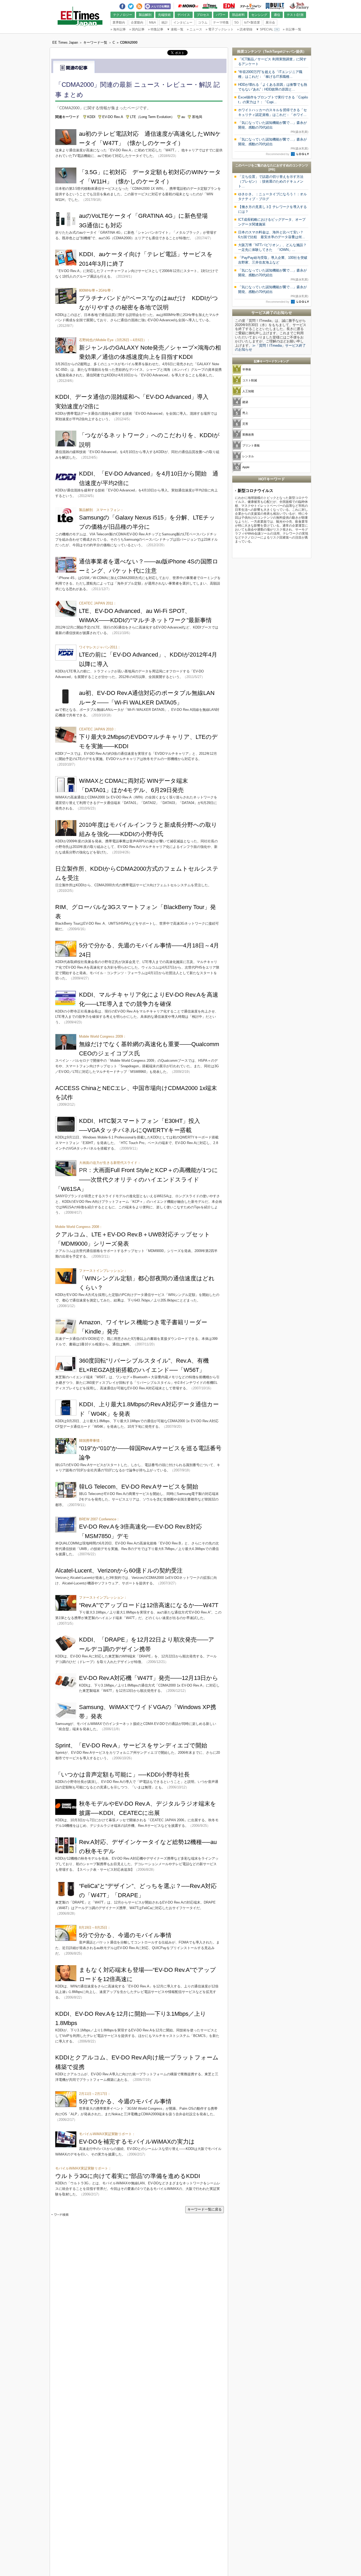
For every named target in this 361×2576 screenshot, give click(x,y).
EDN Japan (229, 6)
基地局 (197, 117)
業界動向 (119, 22)
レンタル (248, 456)
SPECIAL (265, 29)
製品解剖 (145, 15)
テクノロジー (123, 15)
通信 (277, 15)
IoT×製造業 (252, 22)
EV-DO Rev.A (113, 117)
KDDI (91, 117)
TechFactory (299, 6)
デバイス (184, 15)
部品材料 (238, 15)
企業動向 (137, 22)
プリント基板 (251, 445)
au (183, 117)
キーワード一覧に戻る (205, 2209)
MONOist (188, 6)
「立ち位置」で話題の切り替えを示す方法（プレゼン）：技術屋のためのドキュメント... (271, 181)
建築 (245, 402)
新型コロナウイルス (255, 491)
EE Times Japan (210, 6)
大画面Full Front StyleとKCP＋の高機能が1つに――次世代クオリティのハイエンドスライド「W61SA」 (137, 1179)
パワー (221, 15)
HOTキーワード (272, 479)
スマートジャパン (251, 6)
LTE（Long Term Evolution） (152, 117)
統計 (165, 22)
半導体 (247, 369)
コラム (203, 22)
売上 (245, 413)
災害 (245, 424)
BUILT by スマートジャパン (275, 6)
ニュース (195, 29)
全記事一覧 (292, 29)
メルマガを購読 (158, 6)
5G (237, 22)
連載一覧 (175, 29)
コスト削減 (250, 380)
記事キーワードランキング (271, 361)
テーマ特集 (221, 22)
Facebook (122, 5)
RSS (139, 5)
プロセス (203, 15)
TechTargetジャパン (280, 51)
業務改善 (248, 435)
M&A (152, 22)
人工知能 (248, 391)
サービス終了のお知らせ (272, 313)
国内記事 (137, 29)
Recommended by (278, 154)
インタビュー (183, 22)
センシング (259, 15)
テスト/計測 (295, 15)
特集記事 (156, 29)
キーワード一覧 (95, 42)
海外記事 (118, 29)
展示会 (270, 22)
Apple (246, 467)
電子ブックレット (220, 29)
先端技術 (164, 15)
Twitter (131, 5)
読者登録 (245, 29)
